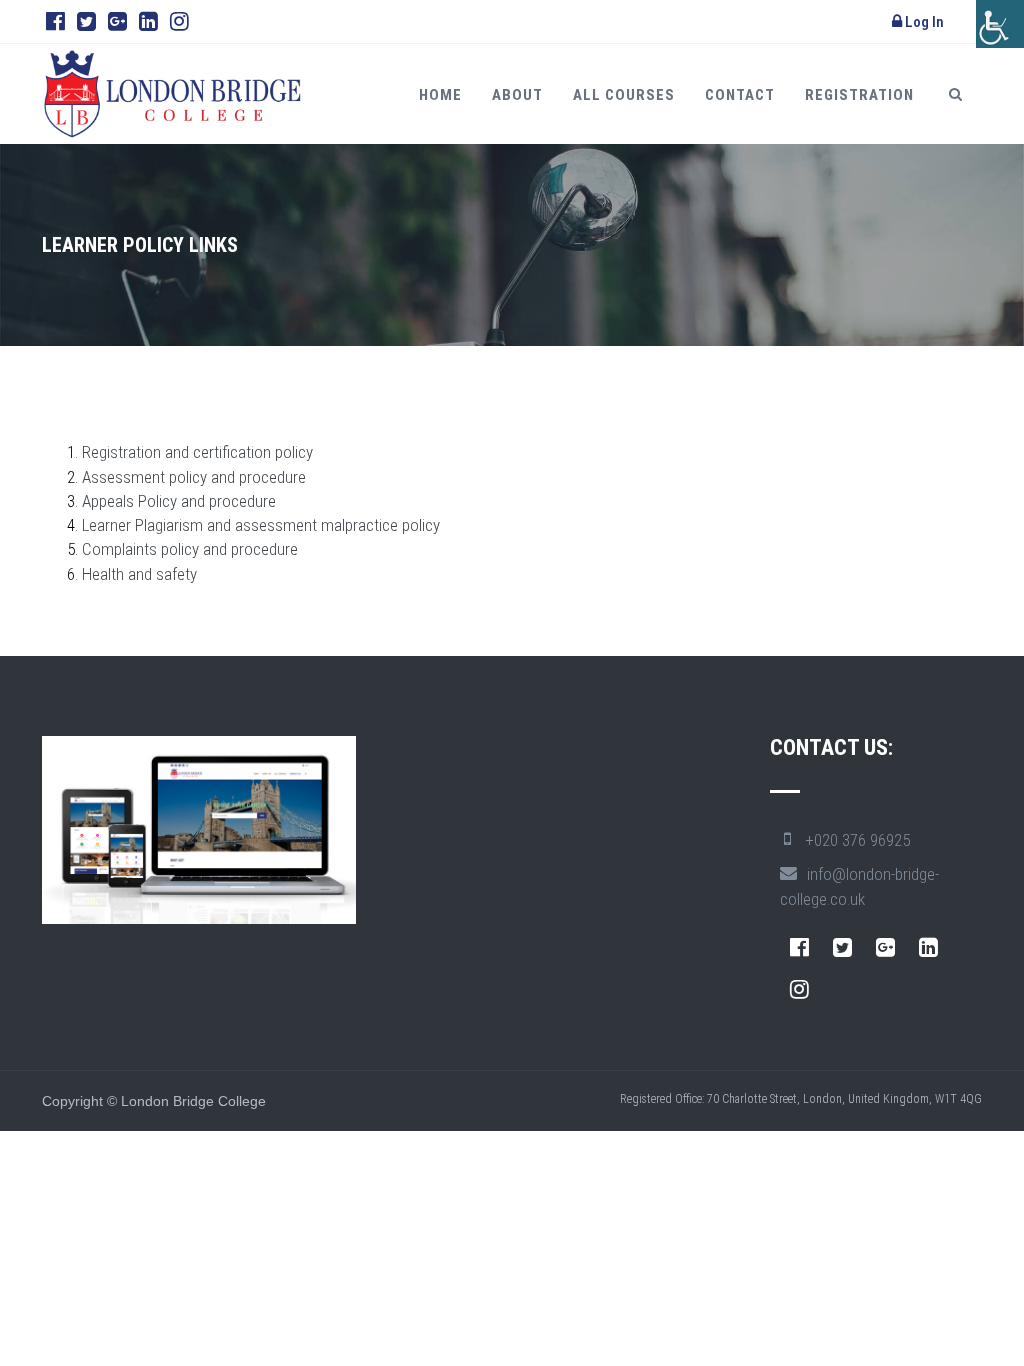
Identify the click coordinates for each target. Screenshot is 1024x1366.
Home (440, 95)
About (517, 95)
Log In (923, 22)
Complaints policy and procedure (192, 549)
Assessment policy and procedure (196, 477)
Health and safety (141, 574)
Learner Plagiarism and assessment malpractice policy (261, 525)
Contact (740, 95)
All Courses (624, 95)
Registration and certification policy (199, 452)
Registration (859, 95)
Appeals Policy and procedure (181, 501)
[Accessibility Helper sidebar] (1000, 24)
